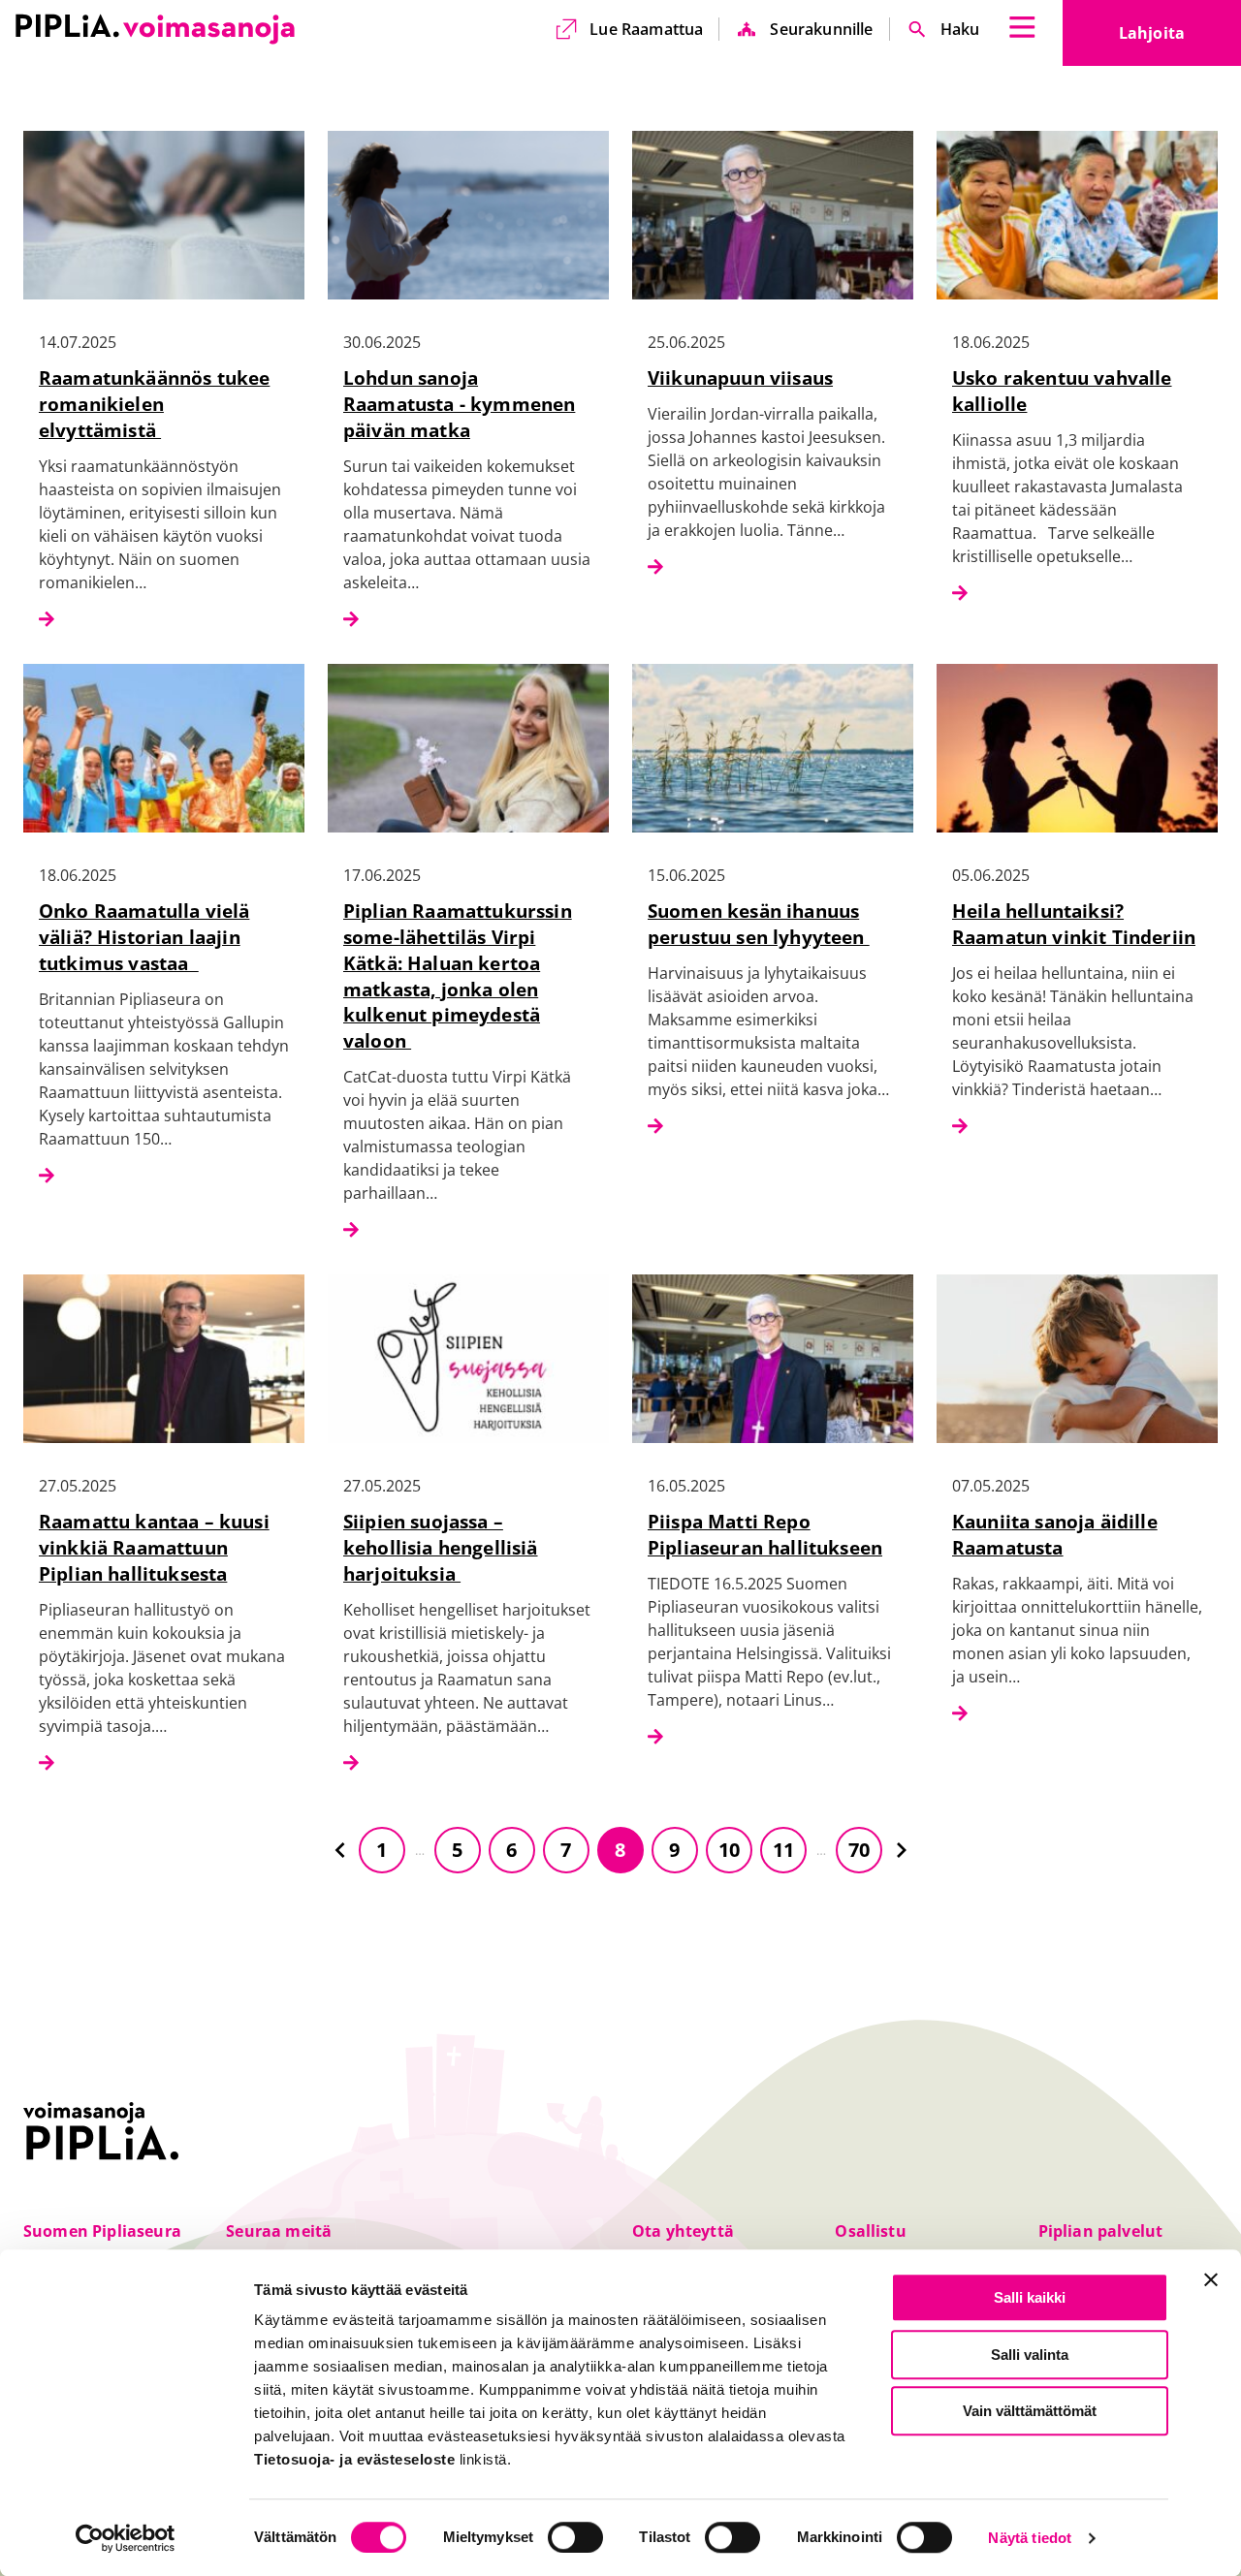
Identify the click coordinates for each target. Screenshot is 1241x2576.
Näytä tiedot (1030, 2539)
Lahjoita (1180, 39)
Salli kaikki (1030, 2297)
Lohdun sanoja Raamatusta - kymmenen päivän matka (459, 404)
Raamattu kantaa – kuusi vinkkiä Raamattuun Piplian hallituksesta (154, 1547)
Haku (960, 29)
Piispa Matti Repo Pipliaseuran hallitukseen (765, 1534)
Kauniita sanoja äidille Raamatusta (1055, 1534)
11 (783, 1850)
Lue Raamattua (646, 29)
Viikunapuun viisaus (740, 377)
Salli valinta (1030, 2355)
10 (729, 1850)
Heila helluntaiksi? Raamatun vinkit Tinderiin (1074, 924)
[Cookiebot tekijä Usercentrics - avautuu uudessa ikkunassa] (126, 2538)
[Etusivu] (155, 29)
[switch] (575, 2537)
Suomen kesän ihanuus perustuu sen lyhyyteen (759, 924)
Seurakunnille (821, 29)
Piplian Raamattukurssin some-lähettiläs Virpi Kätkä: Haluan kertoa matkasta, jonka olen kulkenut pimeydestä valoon (458, 975)
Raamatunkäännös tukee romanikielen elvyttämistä (154, 404)
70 (859, 1850)
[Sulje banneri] (1211, 2279)
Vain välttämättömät (1030, 2411)
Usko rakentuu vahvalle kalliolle (1062, 391)
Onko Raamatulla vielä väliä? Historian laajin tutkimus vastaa (144, 937)
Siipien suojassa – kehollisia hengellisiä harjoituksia (441, 1547)
